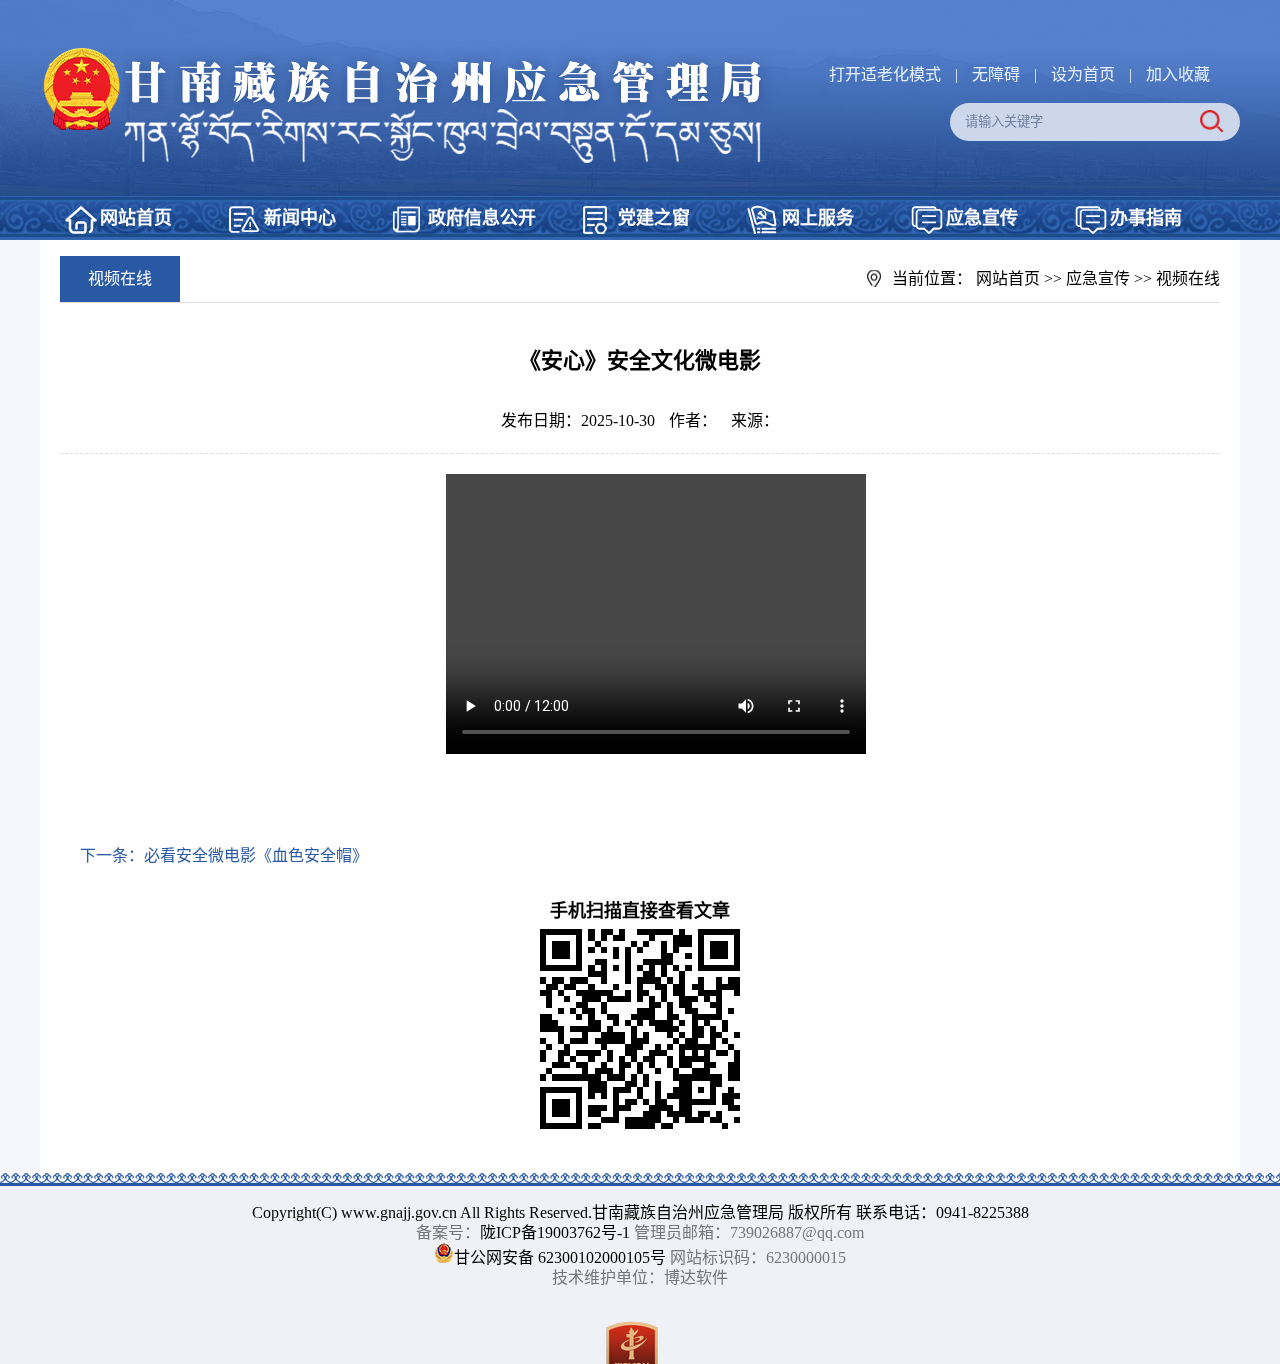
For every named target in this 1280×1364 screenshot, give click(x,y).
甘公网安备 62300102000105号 (560, 1257)
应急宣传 (982, 218)
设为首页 (1083, 74)
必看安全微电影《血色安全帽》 (256, 855)
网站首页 (136, 218)
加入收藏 (1178, 74)
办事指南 (1146, 218)
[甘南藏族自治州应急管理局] (415, 54)
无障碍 (996, 74)
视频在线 (1188, 278)
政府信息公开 (482, 218)
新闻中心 (300, 218)
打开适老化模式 (885, 74)
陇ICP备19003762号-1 (555, 1232)
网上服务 (818, 218)
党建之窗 (654, 218)
